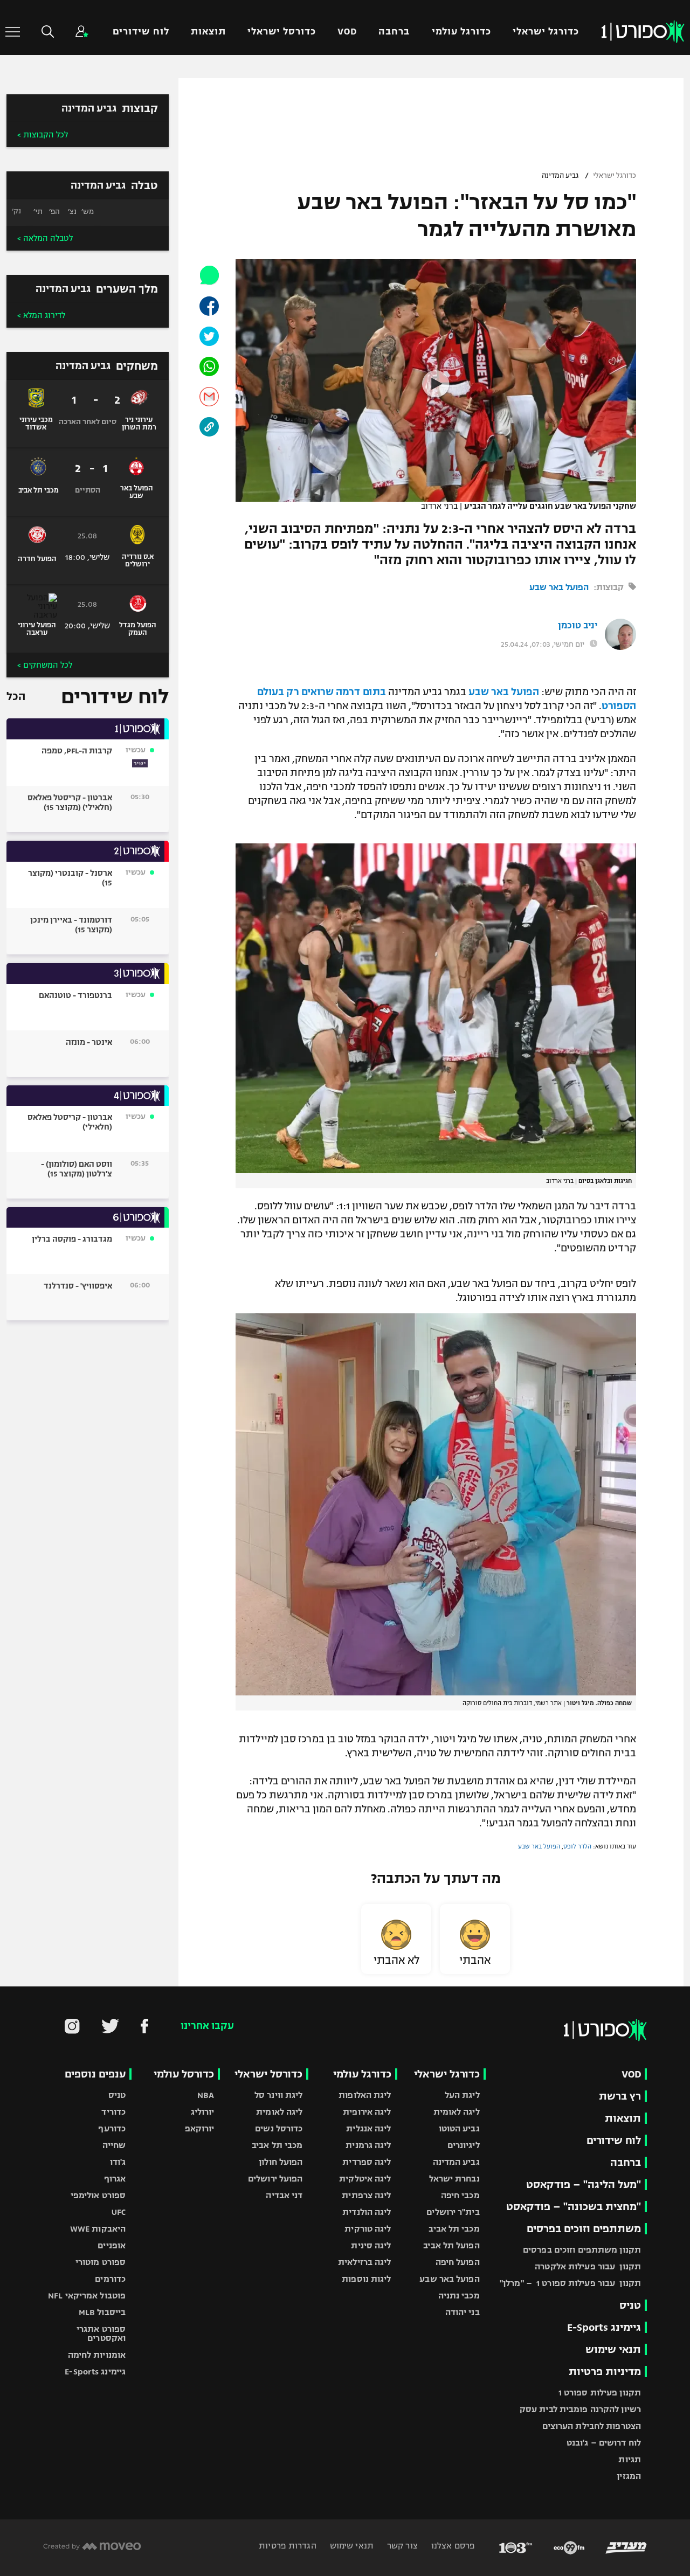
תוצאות (208, 32)
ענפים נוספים (95, 2074)
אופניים (112, 2245)
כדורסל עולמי (184, 2074)
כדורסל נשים (279, 2128)
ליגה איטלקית (365, 2179)
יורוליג (203, 2112)
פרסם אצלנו (452, 2546)
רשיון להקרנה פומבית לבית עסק (580, 2409)
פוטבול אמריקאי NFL (87, 2295)
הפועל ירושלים (275, 2179)
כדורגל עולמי (461, 32)
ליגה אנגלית (368, 2128)
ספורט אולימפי (98, 2195)
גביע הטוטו (459, 2128)
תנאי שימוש (613, 2349)
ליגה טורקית (368, 2229)
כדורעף (112, 2128)
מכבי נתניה (459, 2295)
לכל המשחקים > (45, 665)
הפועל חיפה (458, 2262)
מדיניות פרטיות (605, 2371)
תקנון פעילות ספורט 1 (600, 2393)
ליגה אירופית (367, 2112)
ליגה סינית (371, 2245)
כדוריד (113, 2112)
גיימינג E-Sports (604, 2327)
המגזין (629, 2476)
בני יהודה (463, 2312)
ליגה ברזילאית (364, 2262)
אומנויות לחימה (97, 2355)
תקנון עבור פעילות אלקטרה (588, 2266)
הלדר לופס (577, 1846)
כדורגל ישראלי (546, 32)
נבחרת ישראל (454, 2179)
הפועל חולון (281, 2162)
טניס (630, 2305)
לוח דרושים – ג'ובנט (604, 2443)
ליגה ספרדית (367, 2162)
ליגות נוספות (366, 2279)
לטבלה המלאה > (45, 238)
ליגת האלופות (365, 2095)
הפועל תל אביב (451, 2245)
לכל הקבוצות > (43, 135)
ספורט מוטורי (101, 2262)
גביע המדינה (560, 176)
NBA (206, 2095)
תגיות (630, 2459)
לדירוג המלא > (41, 315)
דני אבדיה (284, 2195)
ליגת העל (462, 2095)
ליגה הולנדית (367, 2212)
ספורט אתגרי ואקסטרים (101, 2333)
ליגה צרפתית (366, 2195)
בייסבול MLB (102, 2312)
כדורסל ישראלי (282, 32)
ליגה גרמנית (368, 2145)
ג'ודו (118, 2162)
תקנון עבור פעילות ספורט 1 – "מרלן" (570, 2283)
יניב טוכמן (578, 626)
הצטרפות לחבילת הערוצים (592, 2426)
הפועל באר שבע (559, 587)
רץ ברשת (620, 2096)
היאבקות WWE (98, 2229)
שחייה (114, 2145)
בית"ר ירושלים (453, 2212)
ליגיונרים (464, 2145)
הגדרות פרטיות (287, 2546)
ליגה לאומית (457, 2112)
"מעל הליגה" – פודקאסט (584, 2184)
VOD (347, 32)
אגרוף (115, 2179)
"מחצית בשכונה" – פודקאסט (574, 2207)
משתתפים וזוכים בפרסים (584, 2229)
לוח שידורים (141, 32)
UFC (119, 2212)
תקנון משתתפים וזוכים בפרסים (582, 2250)
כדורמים (110, 2279)
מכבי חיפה (460, 2195)
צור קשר (401, 2546)
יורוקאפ (200, 2128)
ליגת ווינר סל (278, 2095)
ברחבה (394, 32)
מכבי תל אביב (454, 2229)
